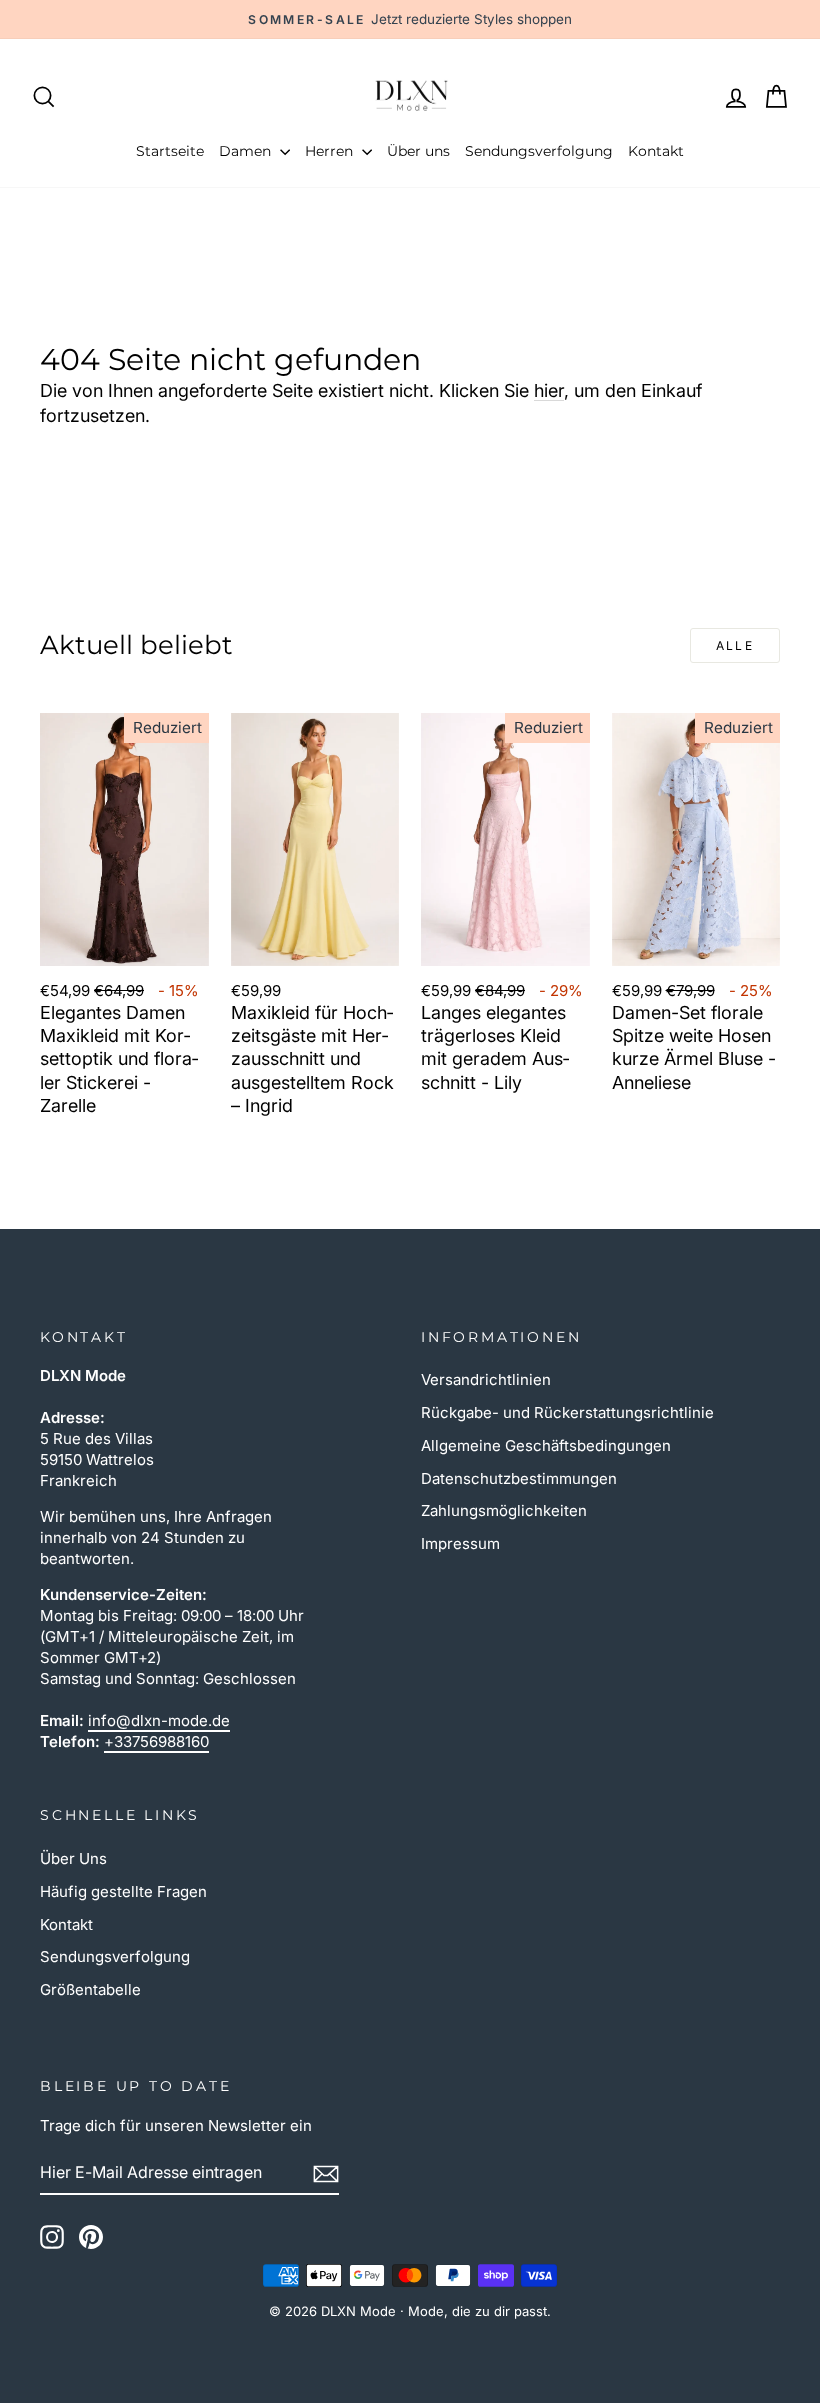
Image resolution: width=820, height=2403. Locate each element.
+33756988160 (156, 1741)
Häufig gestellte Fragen (123, 1891)
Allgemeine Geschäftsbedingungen (546, 1445)
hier (549, 390)
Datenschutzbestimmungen (519, 1478)
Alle (735, 645)
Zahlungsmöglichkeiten (504, 1510)
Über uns (418, 151)
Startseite (170, 151)
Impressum (460, 1543)
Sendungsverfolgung (539, 151)
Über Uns (73, 1858)
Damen (247, 151)
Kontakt (656, 151)
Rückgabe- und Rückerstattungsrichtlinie (567, 1412)
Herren (331, 151)
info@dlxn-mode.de (159, 1720)
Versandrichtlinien (486, 1379)
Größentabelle (90, 1989)
